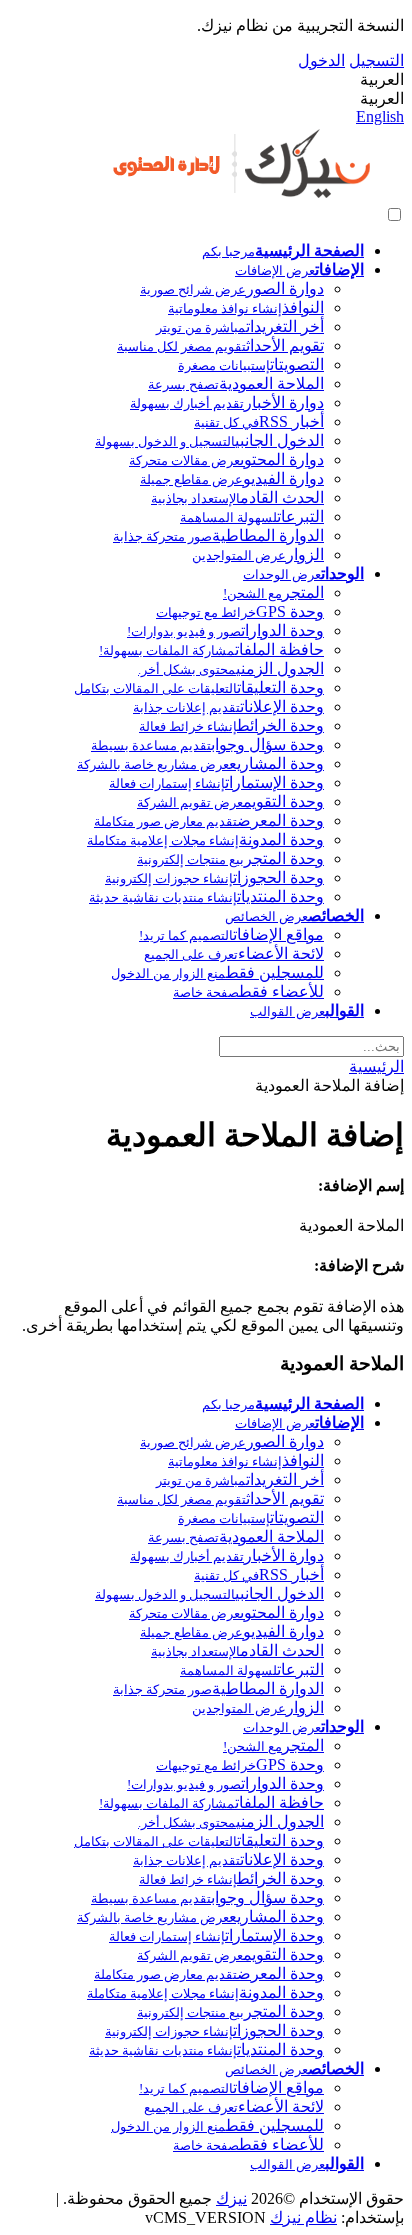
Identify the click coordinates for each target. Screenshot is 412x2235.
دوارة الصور (232, 288)
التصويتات (251, 364)
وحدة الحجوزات (214, 877)
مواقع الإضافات (231, 934)
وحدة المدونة (205, 839)
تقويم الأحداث (220, 345)
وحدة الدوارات (225, 630)
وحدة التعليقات (199, 687)
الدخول (321, 60)
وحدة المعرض (209, 820)
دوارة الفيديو (232, 478)
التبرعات (252, 516)
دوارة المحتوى (226, 459)
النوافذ (246, 307)
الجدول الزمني (231, 668)
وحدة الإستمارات (216, 782)
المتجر (273, 592)
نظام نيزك (303, 2217)
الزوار (258, 554)
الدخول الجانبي (209, 440)
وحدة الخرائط (231, 725)
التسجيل (376, 60)
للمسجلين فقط (217, 972)
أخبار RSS (259, 421)
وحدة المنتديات (206, 896)
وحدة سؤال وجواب (207, 744)
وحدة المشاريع (200, 763)
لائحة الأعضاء (234, 953)
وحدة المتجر (230, 858)
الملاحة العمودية (236, 383)
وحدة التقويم (230, 801)
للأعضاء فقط (248, 991)
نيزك (231, 2198)
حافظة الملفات (211, 649)
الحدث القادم (237, 497)
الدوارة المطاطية (218, 535)
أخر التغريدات (240, 326)
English (380, 116)
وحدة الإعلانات (228, 706)
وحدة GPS (240, 611)
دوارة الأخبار (227, 402)
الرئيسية (376, 1066)
